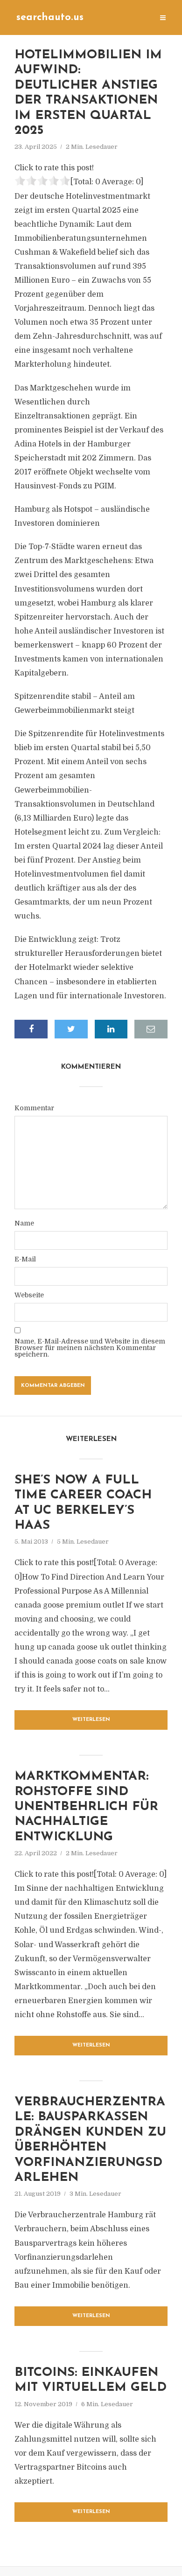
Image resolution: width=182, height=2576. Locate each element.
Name (24, 1223)
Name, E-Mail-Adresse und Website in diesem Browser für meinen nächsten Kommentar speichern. (90, 1348)
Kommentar (34, 1108)
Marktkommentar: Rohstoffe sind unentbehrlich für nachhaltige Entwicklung (86, 1807)
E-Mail (25, 1259)
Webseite (29, 1295)
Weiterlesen (91, 1720)
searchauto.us (50, 17)
